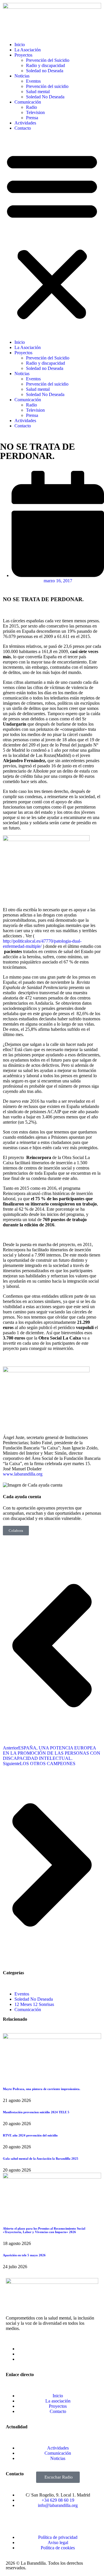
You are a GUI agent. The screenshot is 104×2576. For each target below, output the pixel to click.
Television (35, 112)
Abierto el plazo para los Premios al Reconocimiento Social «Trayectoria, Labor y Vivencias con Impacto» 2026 (44, 2230)
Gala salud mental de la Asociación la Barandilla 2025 (41, 2159)
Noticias (22, 76)
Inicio (20, 45)
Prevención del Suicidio (48, 60)
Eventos (33, 81)
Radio (31, 107)
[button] (52, 235)
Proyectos (23, 55)
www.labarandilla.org (23, 1474)
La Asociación (28, 50)
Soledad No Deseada (45, 97)
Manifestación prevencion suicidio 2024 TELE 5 (36, 2112)
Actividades (25, 123)
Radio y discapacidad (45, 65)
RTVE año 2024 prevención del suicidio (30, 2135)
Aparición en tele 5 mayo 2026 (25, 2255)
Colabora (16, 1531)
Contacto (23, 128)
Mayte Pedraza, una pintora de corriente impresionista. (42, 2089)
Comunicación (28, 102)
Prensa (32, 118)
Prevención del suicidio (47, 86)
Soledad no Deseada (45, 71)
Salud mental (38, 92)
